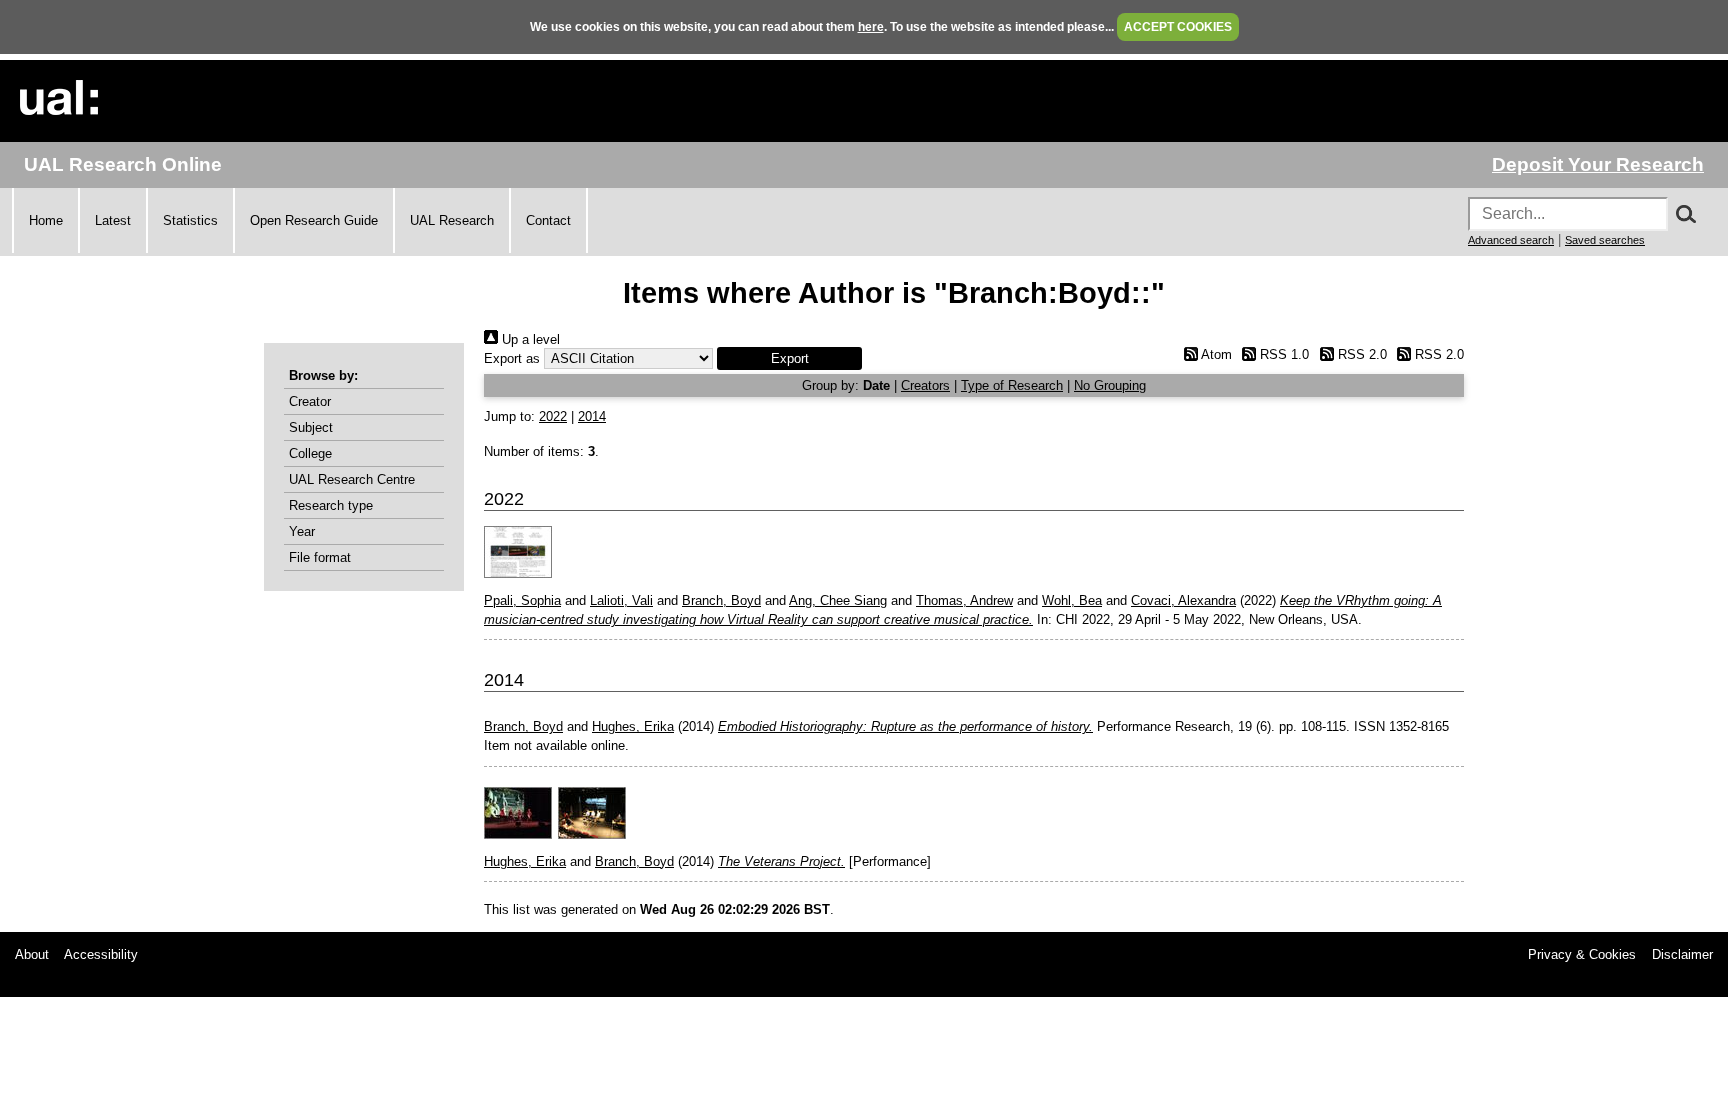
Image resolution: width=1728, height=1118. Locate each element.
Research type (331, 505)
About (32, 954)
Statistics (190, 220)
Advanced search (1511, 240)
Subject (311, 427)
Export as (512, 358)
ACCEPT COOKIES (1178, 27)
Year (302, 531)
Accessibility (101, 954)
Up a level (529, 339)
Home (46, 220)
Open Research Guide (314, 220)
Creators (925, 385)
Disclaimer (1682, 954)
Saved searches (1605, 240)
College (310, 453)
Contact (548, 220)
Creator (310, 401)
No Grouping (1110, 385)
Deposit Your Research (1598, 164)
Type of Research (1012, 385)
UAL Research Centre (352, 479)
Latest (113, 220)
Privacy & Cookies (1582, 954)
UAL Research (452, 220)
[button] (789, 358)
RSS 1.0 (1282, 354)
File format (320, 557)
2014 (592, 416)
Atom (1214, 354)
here (871, 27)
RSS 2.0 (1360, 354)
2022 (553, 416)
